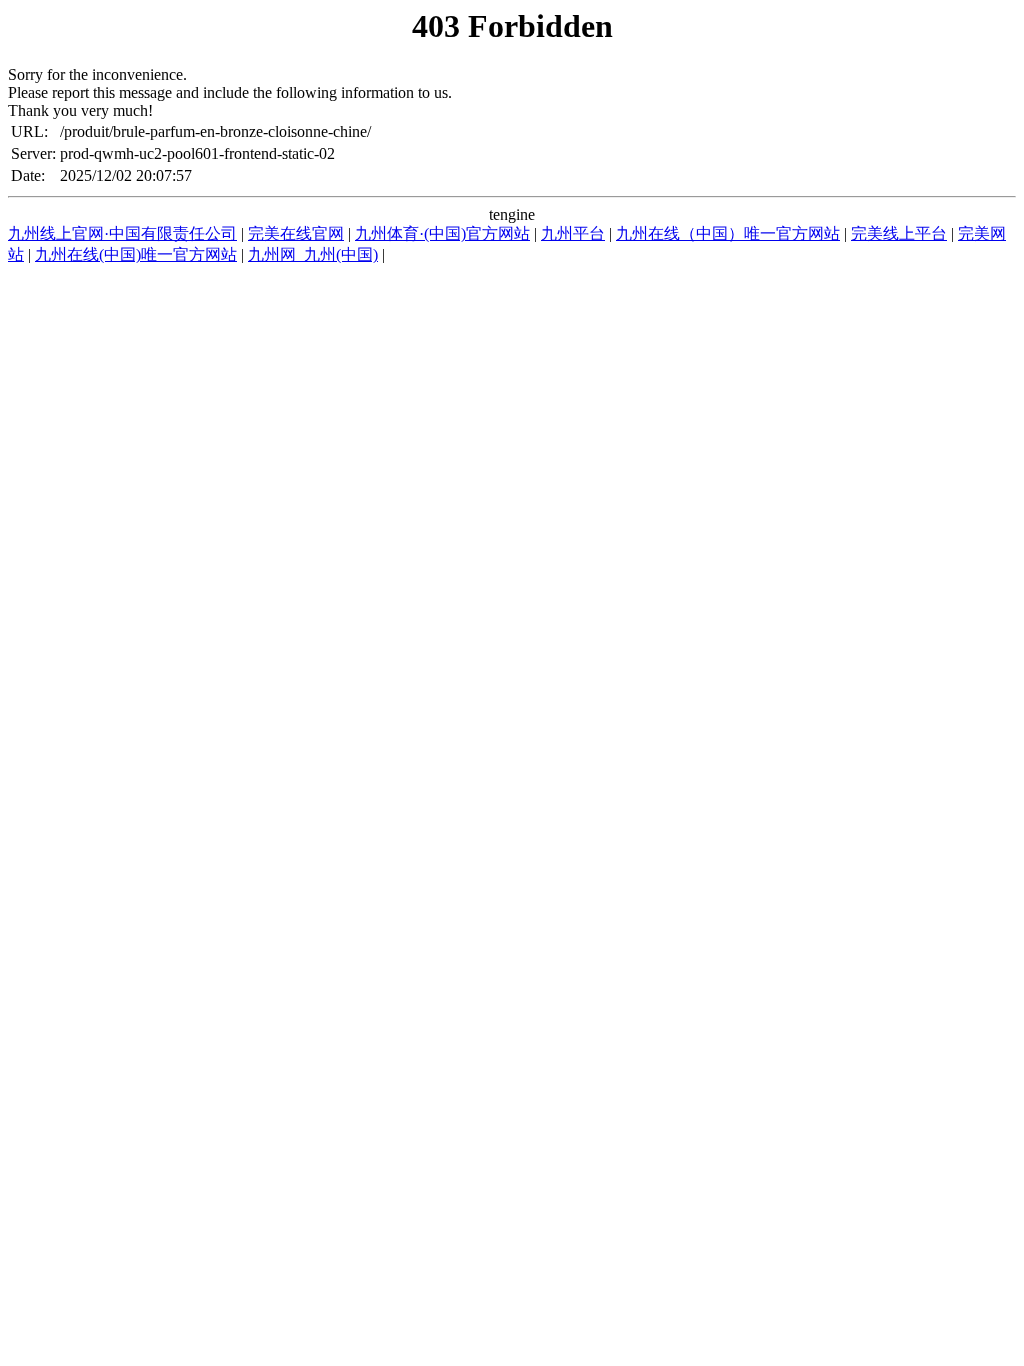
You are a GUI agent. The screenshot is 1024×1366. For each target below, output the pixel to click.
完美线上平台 (899, 233)
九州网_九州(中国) (313, 254)
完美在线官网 (296, 233)
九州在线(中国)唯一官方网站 (136, 254)
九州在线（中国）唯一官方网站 (728, 233)
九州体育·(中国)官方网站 (442, 233)
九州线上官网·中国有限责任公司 (122, 233)
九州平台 (573, 233)
